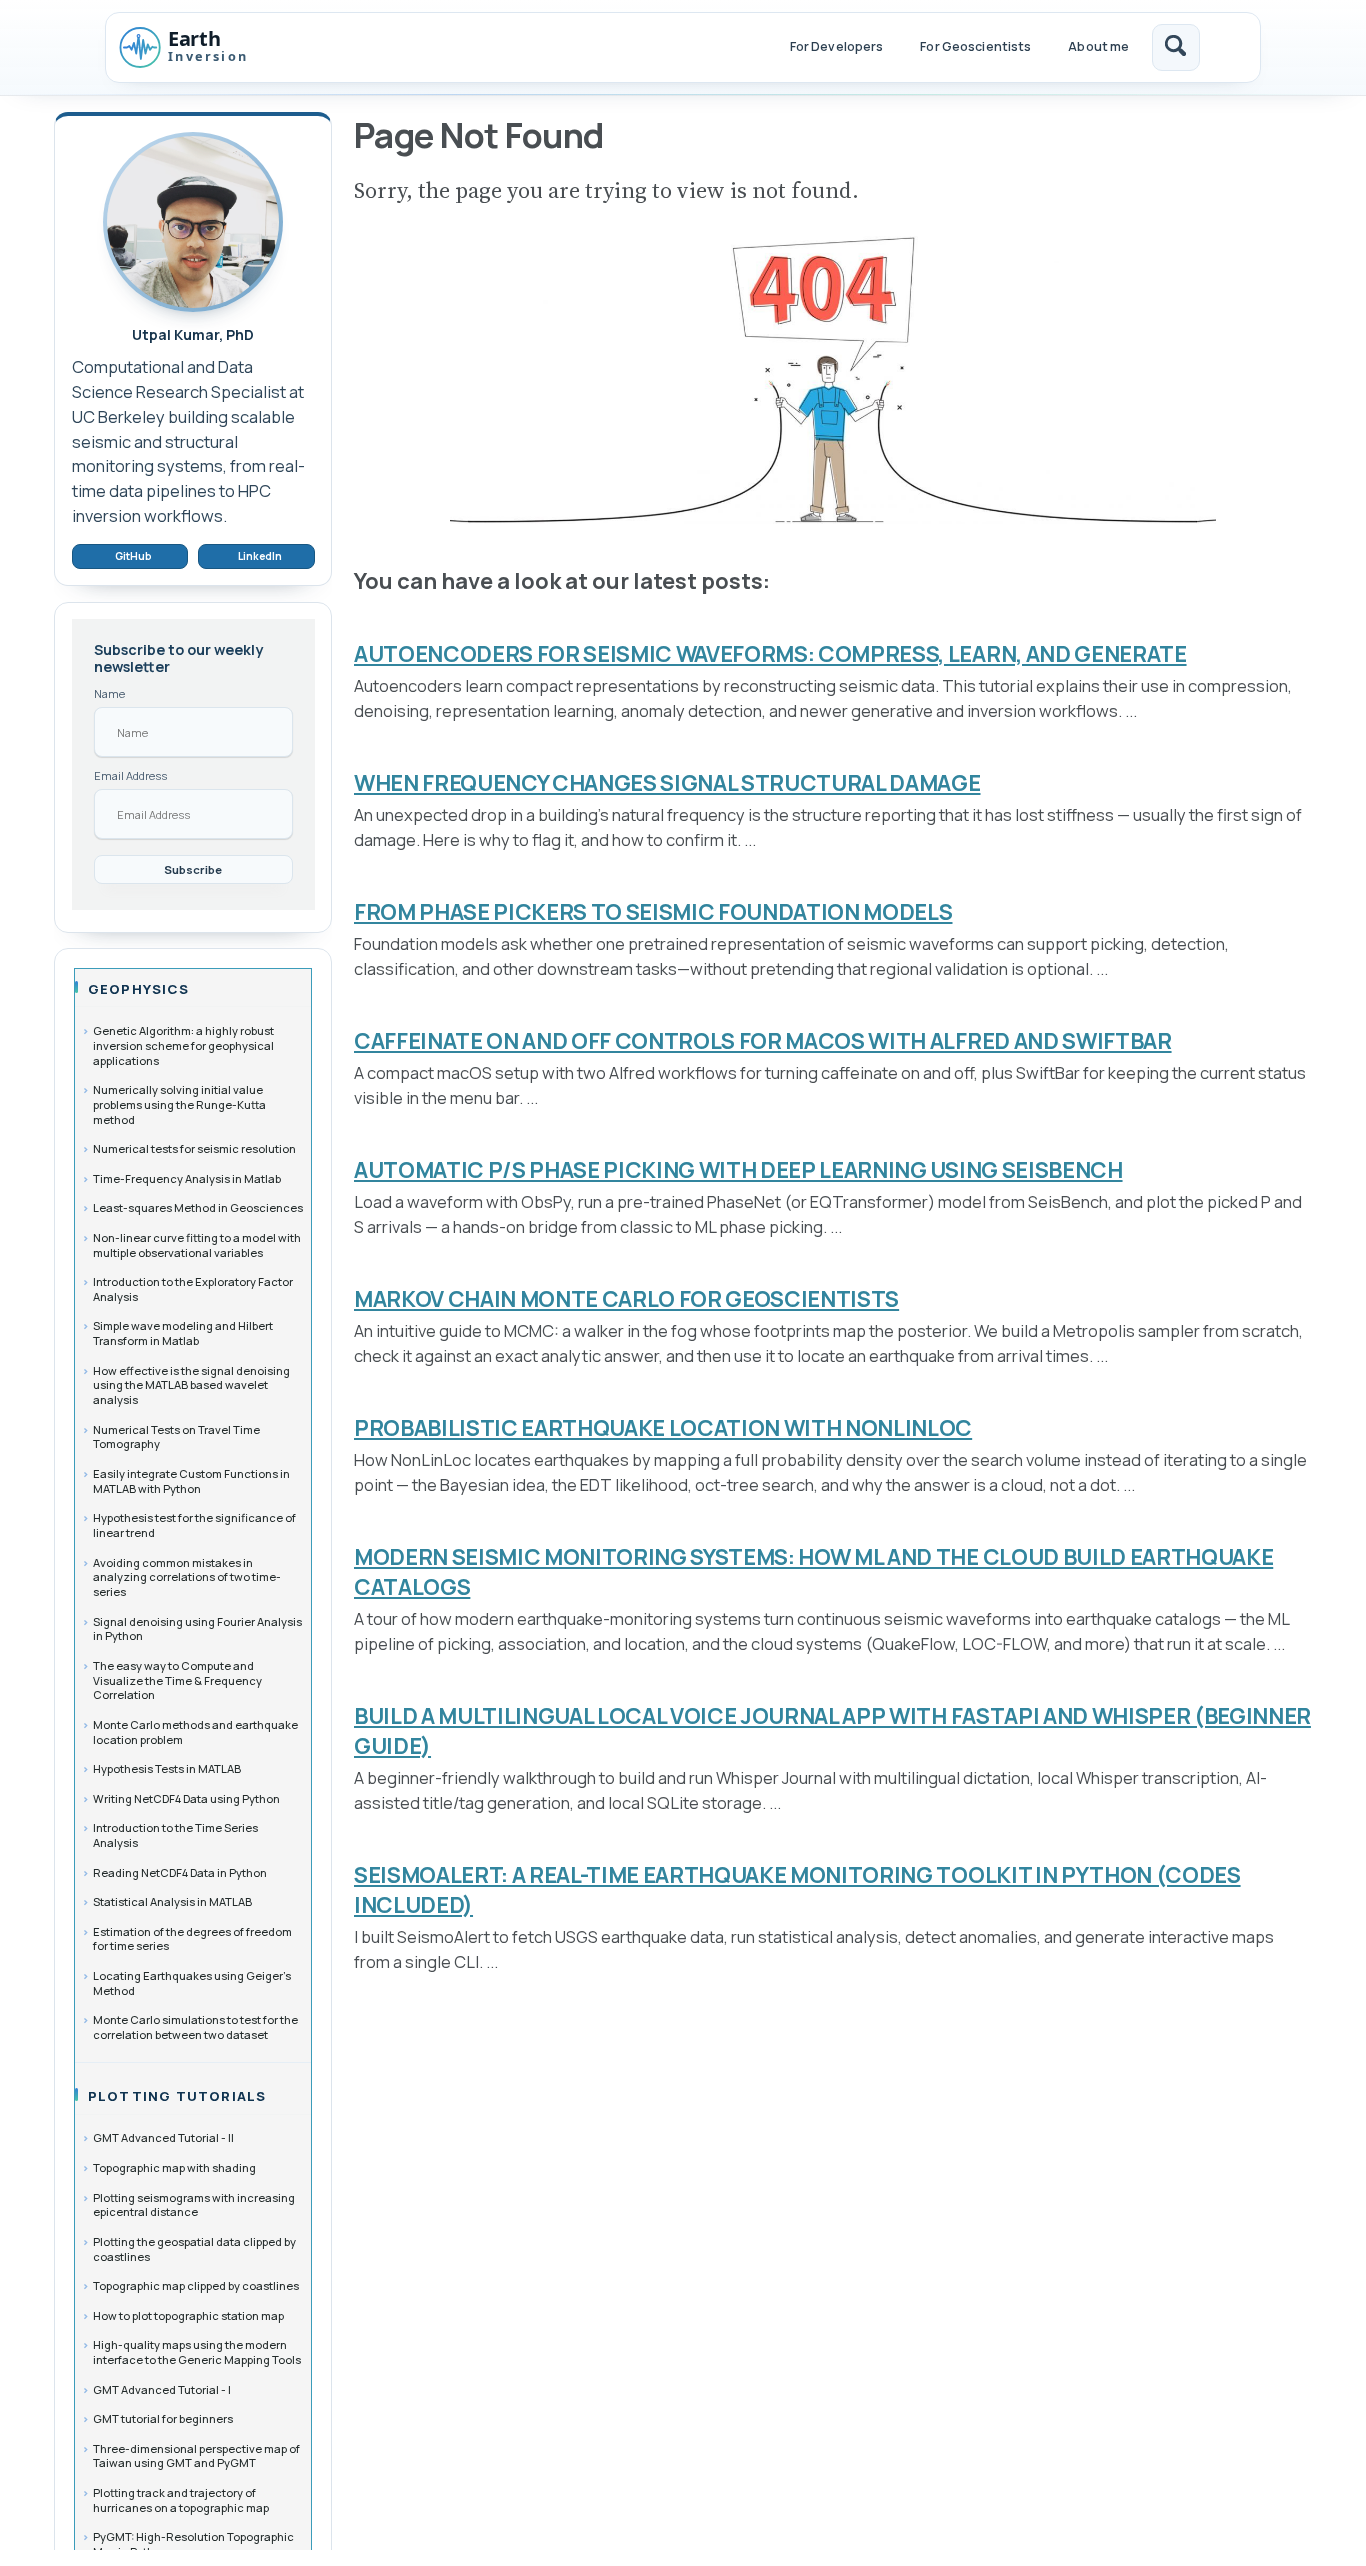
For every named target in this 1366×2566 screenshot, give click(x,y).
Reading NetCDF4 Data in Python (180, 1871)
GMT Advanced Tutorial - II (163, 2137)
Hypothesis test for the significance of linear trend (194, 1525)
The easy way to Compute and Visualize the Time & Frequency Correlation (177, 1680)
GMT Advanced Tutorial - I (162, 2388)
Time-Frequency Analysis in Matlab (187, 1177)
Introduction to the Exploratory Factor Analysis (193, 1289)
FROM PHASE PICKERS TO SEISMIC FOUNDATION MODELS (653, 912)
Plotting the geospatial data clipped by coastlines (194, 2249)
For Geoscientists (975, 46)
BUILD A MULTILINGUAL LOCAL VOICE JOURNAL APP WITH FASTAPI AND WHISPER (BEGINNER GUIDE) (832, 1731)
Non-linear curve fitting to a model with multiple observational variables (197, 1245)
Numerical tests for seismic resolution (194, 1148)
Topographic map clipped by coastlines (196, 2285)
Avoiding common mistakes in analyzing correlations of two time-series (187, 1576)
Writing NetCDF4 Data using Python (186, 1797)
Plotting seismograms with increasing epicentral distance (194, 2204)
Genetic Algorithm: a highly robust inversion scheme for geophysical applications (183, 1045)
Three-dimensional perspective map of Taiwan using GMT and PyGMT (196, 2455)
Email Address (130, 775)
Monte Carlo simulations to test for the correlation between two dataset (195, 2027)
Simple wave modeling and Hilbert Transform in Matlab (183, 1333)
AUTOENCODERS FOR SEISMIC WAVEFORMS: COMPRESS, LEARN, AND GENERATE (770, 654)
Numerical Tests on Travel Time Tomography (176, 1436)
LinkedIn (260, 556)
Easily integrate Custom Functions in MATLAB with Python (191, 1481)
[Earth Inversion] (203, 47)
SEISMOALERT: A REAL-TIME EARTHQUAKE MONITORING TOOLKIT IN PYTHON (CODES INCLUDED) (797, 1890)
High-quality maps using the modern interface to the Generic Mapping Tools (197, 2352)
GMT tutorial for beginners (163, 2418)
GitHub (133, 556)
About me (1098, 46)
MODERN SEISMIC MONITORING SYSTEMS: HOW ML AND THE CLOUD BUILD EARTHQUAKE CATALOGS (813, 1572)
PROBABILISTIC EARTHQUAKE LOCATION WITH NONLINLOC (663, 1428)
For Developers (837, 46)
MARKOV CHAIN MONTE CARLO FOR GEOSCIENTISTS (626, 1299)
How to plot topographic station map (188, 2314)
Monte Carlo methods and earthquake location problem (195, 1732)
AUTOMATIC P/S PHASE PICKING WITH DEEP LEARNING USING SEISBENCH (738, 1170)
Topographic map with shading (174, 2167)
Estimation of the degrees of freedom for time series (192, 1938)
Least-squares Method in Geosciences (198, 1207)
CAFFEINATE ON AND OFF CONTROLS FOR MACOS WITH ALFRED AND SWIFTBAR (763, 1041)
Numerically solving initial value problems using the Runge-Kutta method (179, 1104)
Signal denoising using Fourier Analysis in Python (197, 1628)
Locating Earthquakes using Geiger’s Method (192, 1983)
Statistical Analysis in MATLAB (172, 1901)
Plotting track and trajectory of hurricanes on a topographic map (181, 2500)
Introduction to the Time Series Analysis (175, 1835)
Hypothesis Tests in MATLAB (167, 1768)
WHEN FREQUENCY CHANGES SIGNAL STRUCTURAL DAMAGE (667, 783)
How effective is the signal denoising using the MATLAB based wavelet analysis (191, 1384)
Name (109, 693)
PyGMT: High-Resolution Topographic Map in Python (193, 2544)
